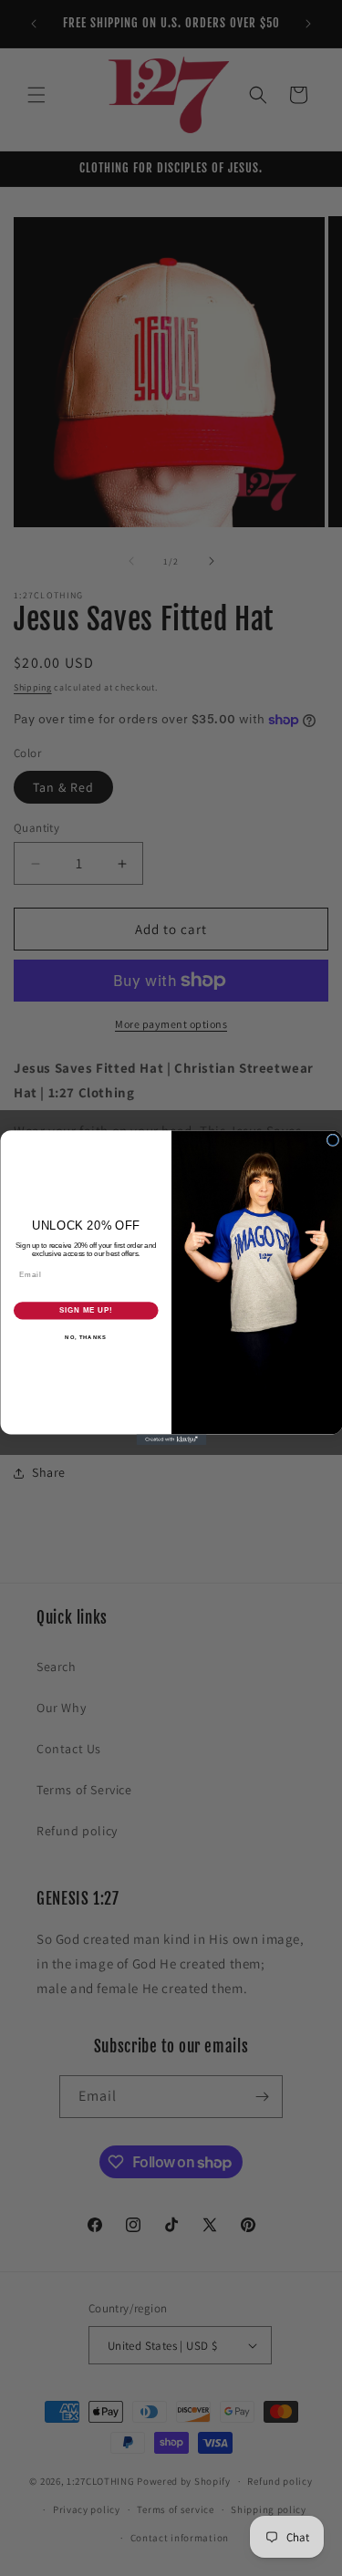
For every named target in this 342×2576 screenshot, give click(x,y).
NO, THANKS (86, 1338)
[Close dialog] (333, 1140)
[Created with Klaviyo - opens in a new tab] (171, 1440)
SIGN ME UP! (86, 1311)
